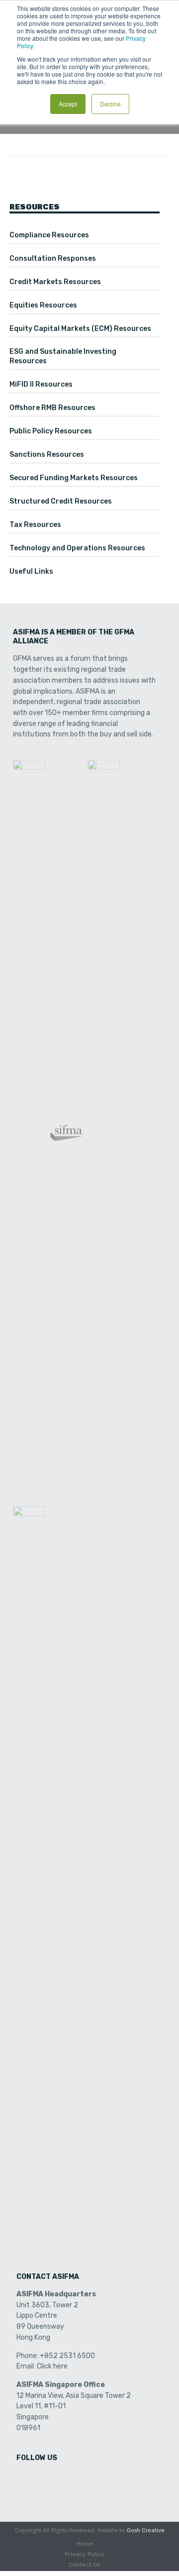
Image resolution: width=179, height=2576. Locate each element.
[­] (25, 2479)
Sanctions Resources (47, 455)
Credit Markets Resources (55, 282)
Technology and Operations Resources (77, 548)
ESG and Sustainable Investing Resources (63, 356)
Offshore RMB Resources (52, 408)
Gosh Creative (146, 2530)
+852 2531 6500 (67, 2356)
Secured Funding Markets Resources (74, 478)
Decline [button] (110, 104)
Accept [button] (68, 104)
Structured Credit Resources (61, 501)
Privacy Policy (85, 2554)
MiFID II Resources (41, 384)
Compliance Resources (49, 235)
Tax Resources (35, 525)
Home (85, 2544)
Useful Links (31, 571)
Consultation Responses (53, 258)
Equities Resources (43, 305)
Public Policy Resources (51, 431)
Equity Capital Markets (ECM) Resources (80, 329)
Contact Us (85, 2565)
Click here (52, 2366)
